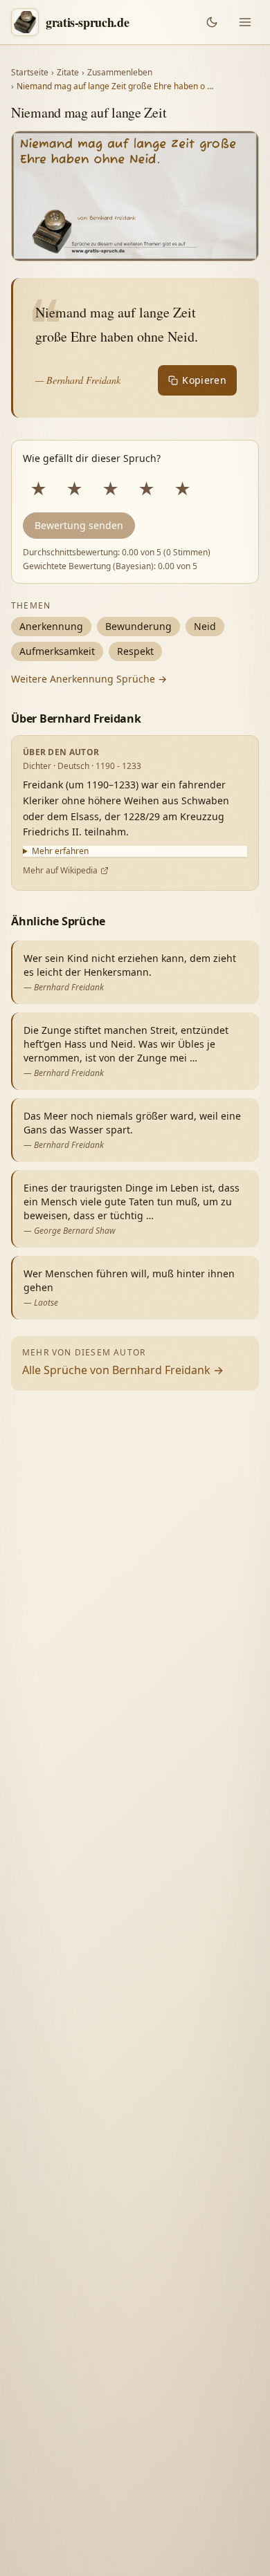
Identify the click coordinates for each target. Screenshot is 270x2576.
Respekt (135, 651)
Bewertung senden (79, 525)
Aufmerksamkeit (57, 651)
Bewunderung (138, 626)
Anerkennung (51, 626)
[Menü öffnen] (245, 22)
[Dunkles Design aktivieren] (212, 22)
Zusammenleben (120, 73)
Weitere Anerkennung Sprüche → (89, 679)
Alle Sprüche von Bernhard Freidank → (123, 1370)
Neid (205, 626)
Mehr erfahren (60, 851)
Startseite (30, 73)
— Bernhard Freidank (78, 380)
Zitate (68, 73)
